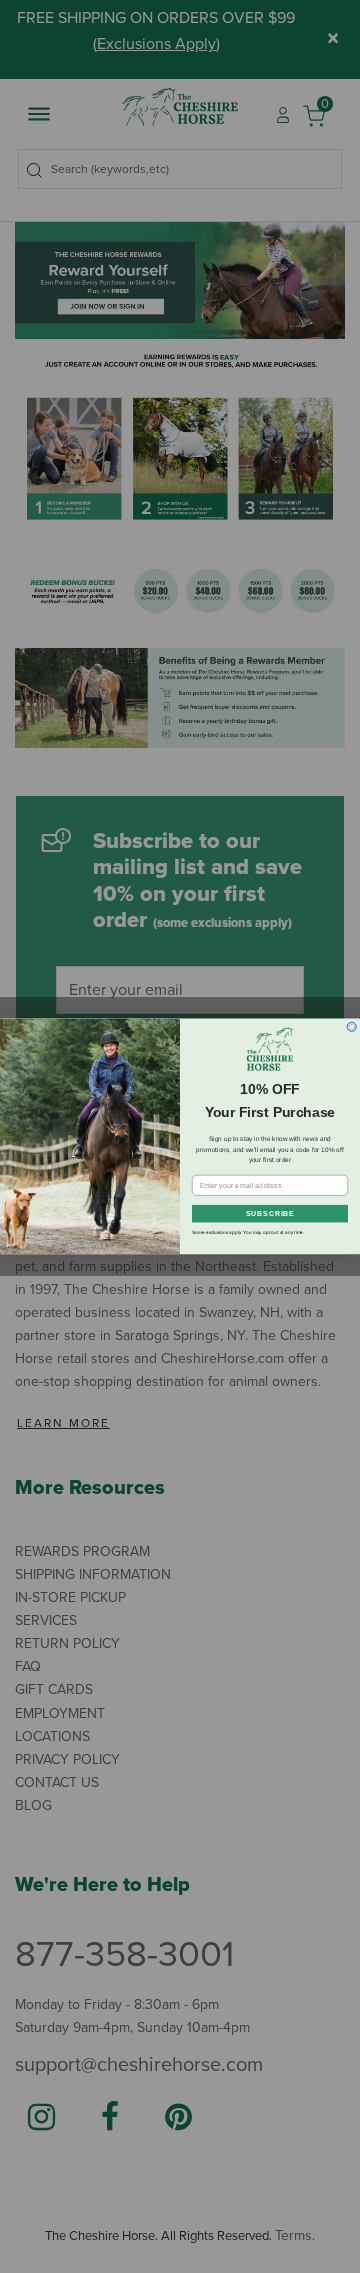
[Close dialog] (351, 1026)
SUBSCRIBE (270, 1214)
